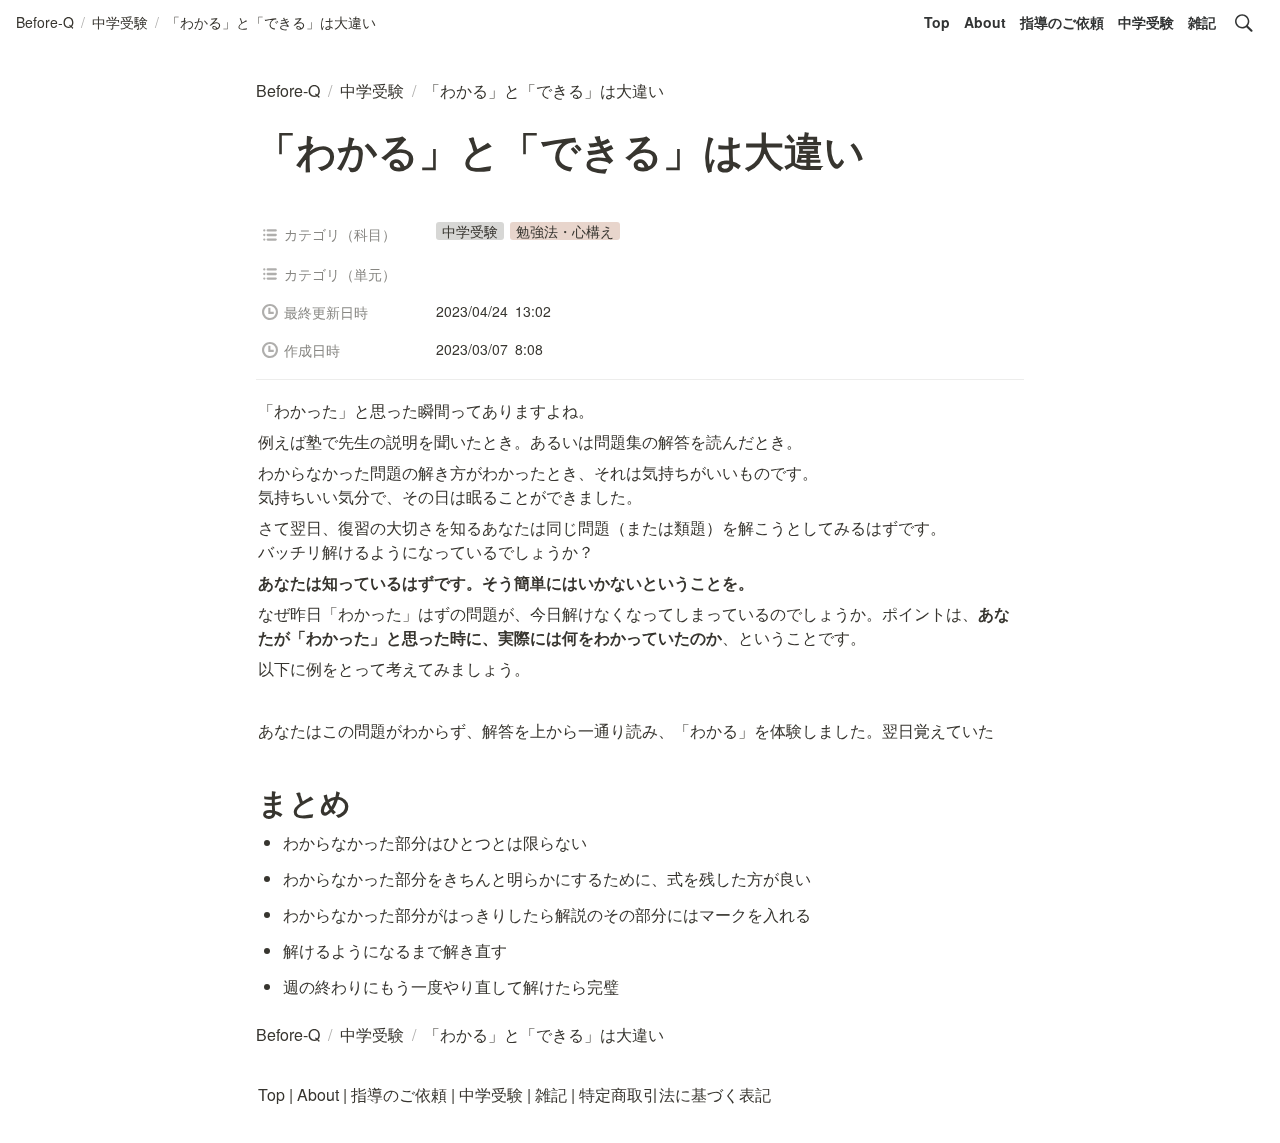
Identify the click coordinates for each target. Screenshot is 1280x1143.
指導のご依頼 (1062, 22)
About (985, 22)
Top (937, 22)
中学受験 (1146, 22)
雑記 (1202, 22)
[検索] (1244, 23)
